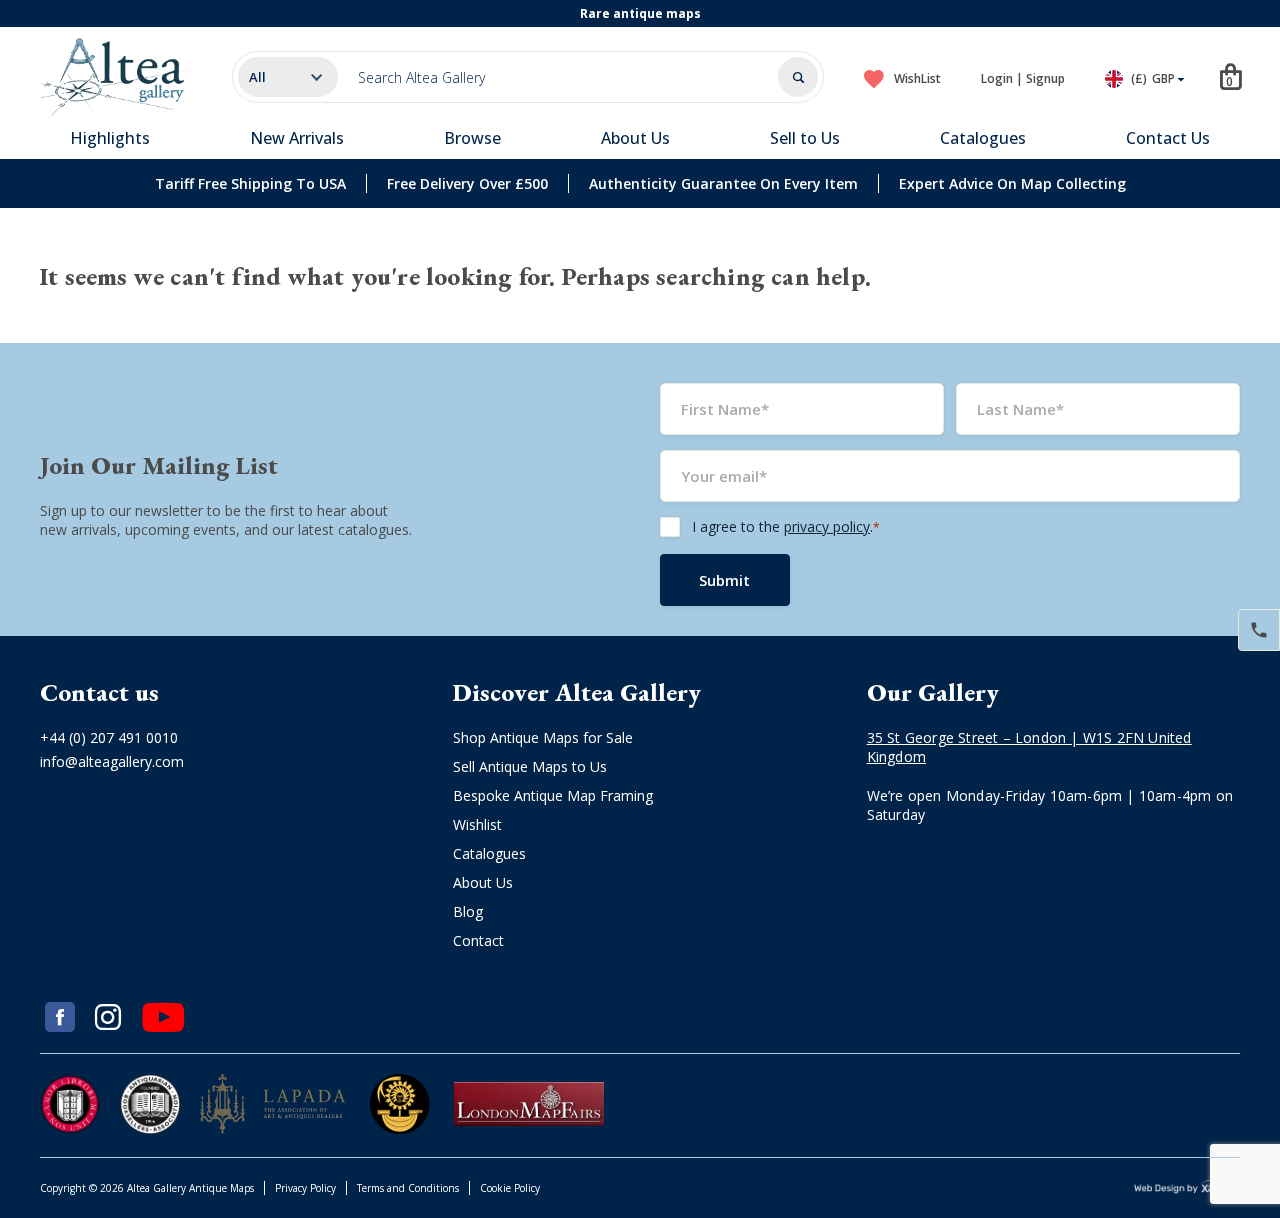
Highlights (110, 138)
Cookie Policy (510, 1188)
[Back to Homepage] (116, 77)
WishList (917, 78)
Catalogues (983, 138)
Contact (478, 940)
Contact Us (1168, 138)
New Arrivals (297, 138)
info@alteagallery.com (112, 761)
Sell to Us (805, 138)
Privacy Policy (305, 1188)
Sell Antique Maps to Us (530, 766)
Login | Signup (1023, 78)
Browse (472, 138)
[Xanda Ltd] (1187, 1188)
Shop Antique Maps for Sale (543, 737)
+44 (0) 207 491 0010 (109, 737)
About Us (635, 138)
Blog (468, 911)
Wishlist (477, 824)
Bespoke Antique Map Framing (553, 795)
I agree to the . (786, 526)
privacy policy (827, 526)
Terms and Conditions (408, 1188)
